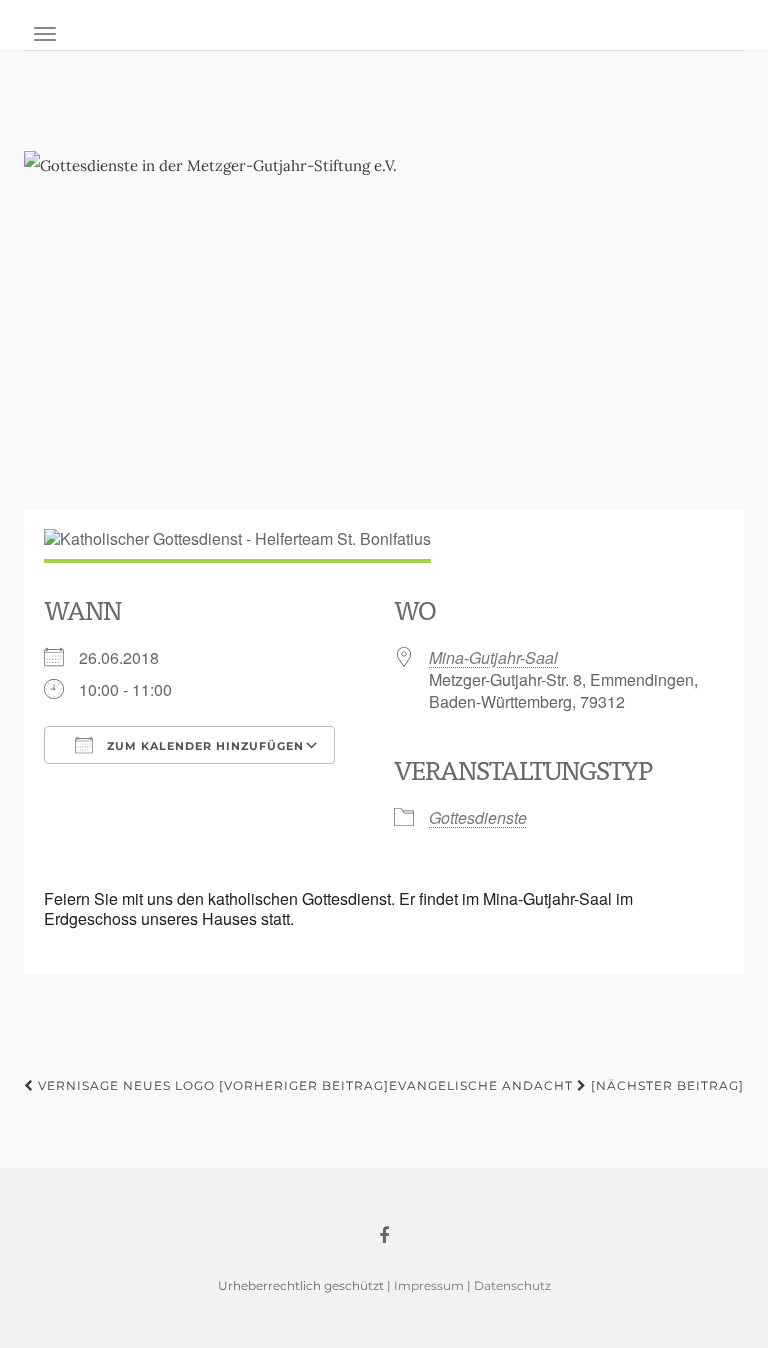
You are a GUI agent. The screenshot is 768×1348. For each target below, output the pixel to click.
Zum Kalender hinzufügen (203, 746)
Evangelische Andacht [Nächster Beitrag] (566, 1085)
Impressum (429, 1285)
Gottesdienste (478, 817)
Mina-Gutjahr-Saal (493, 657)
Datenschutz (512, 1285)
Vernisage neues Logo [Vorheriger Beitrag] (211, 1085)
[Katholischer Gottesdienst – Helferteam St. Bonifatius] (384, 320)
